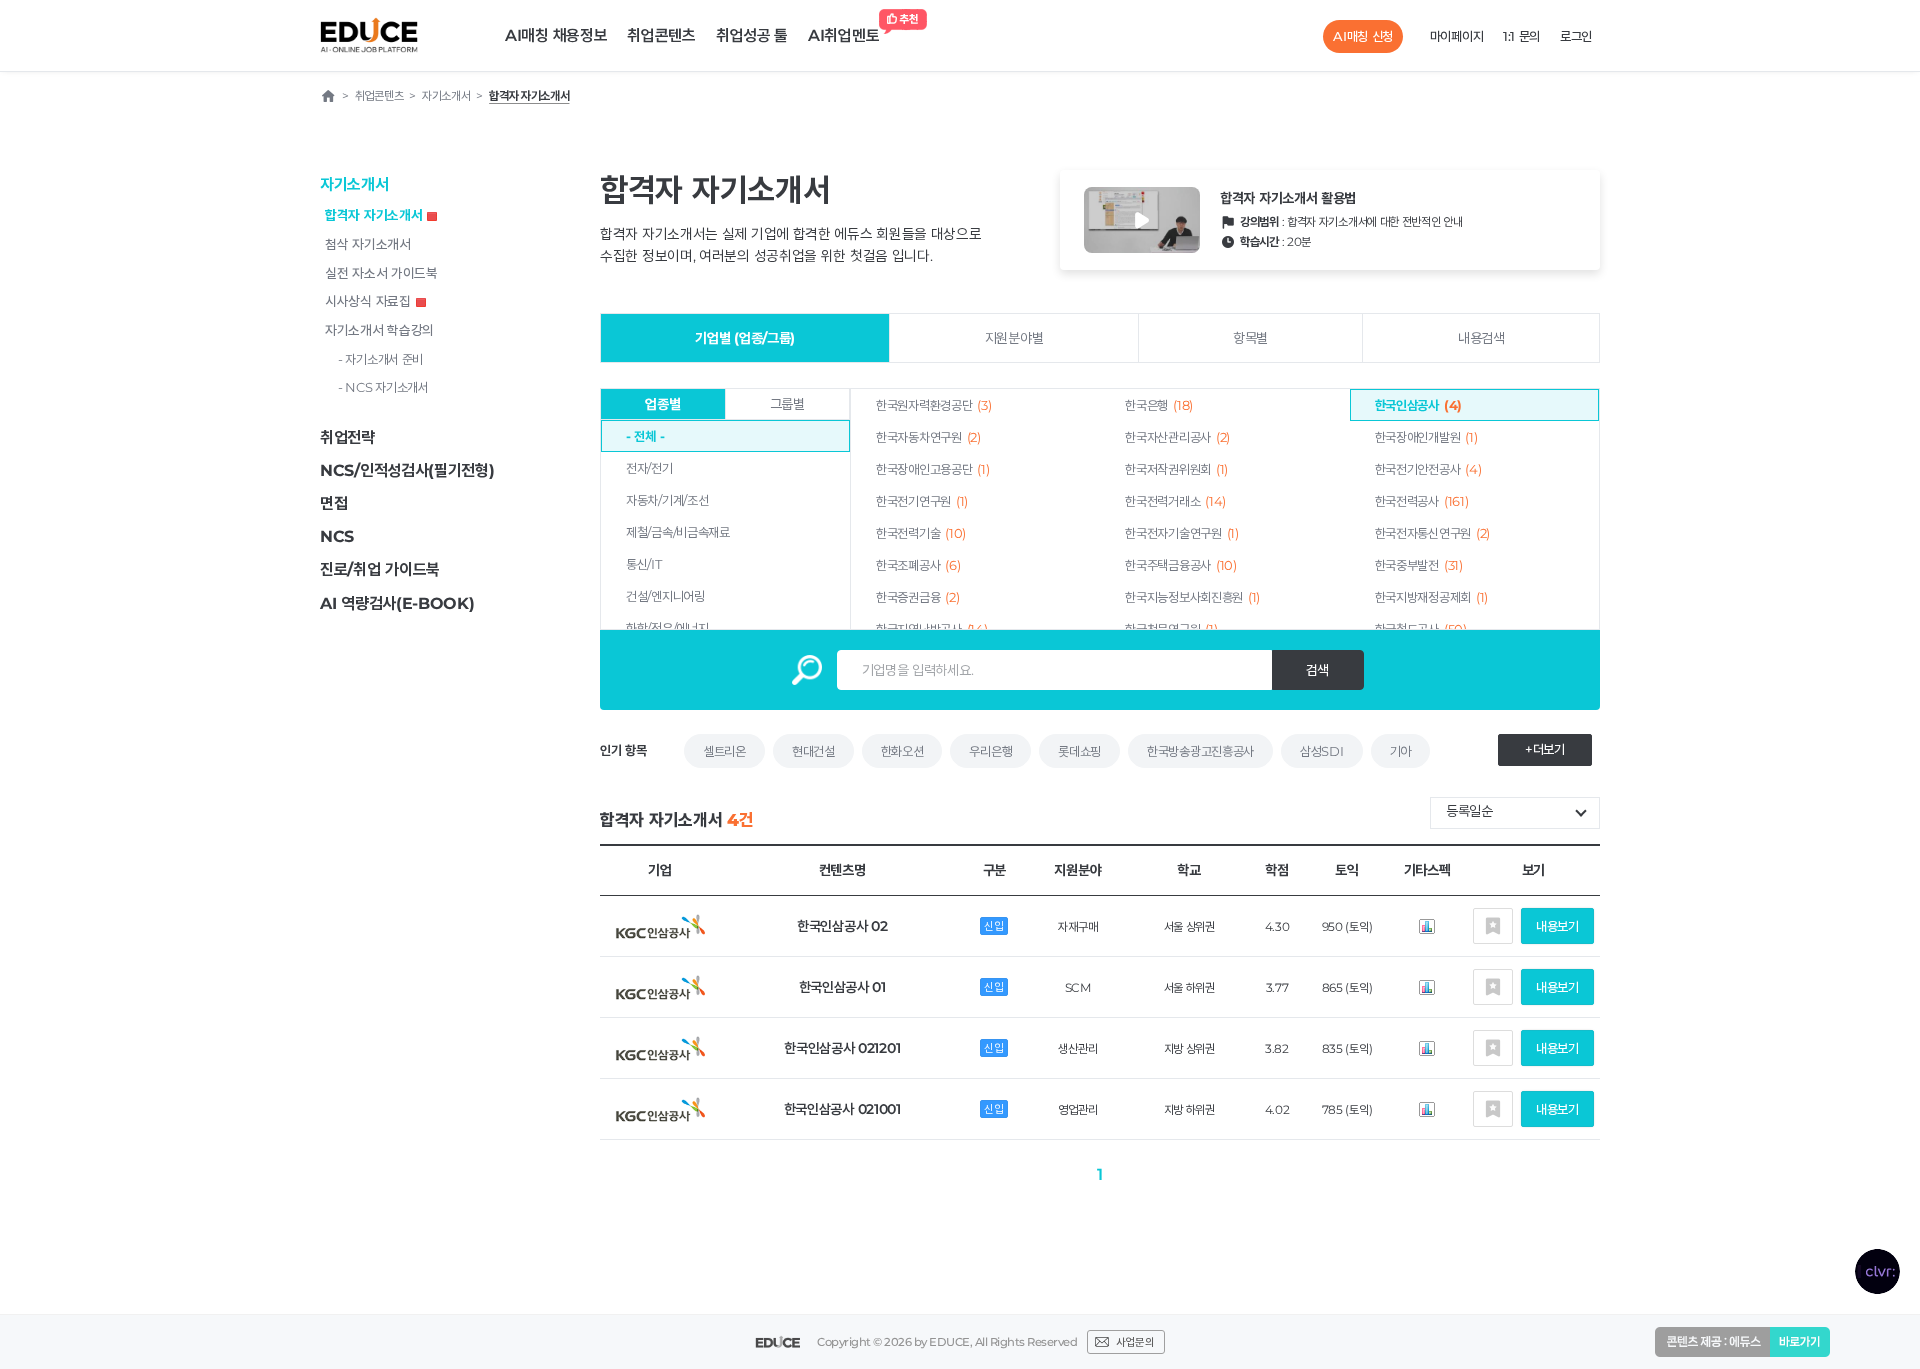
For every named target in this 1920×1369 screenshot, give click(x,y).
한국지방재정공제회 (1431, 597)
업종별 (662, 404)
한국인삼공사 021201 (842, 1048)
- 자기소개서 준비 (380, 359)
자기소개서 (354, 184)
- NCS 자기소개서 (383, 387)
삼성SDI (1322, 751)
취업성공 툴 (752, 35)
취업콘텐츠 (661, 35)
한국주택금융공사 (1180, 565)
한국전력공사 (1422, 501)
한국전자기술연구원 (1181, 533)
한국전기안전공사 (1428, 469)
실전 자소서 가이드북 (381, 273)
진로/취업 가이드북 (380, 569)
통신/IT (644, 564)
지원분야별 (1014, 338)
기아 (1400, 751)
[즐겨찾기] (1493, 926)
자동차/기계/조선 (667, 500)
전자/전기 (649, 468)
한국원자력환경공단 (933, 405)
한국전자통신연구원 (1432, 533)
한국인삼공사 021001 (842, 1109)
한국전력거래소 (1175, 501)
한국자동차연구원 (928, 437)
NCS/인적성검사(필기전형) (407, 470)
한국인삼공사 (1418, 405)
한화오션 (902, 751)
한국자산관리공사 (1177, 437)
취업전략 (347, 437)
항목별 (1250, 338)
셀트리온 (724, 751)
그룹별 (787, 404)
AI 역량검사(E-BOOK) (397, 603)
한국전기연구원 (922, 501)
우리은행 (990, 751)
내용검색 (1481, 338)
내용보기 (1557, 926)
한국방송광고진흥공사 (1200, 751)
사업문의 (1135, 1342)
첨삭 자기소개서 (368, 244)
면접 (333, 503)
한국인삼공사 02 (842, 926)
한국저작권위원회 (1176, 469)
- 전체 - (645, 436)
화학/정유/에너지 (667, 628)
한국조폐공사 (918, 565)
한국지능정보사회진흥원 (1192, 597)
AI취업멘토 (843, 35)
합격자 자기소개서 (373, 215)
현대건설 (813, 751)
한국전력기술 (921, 533)
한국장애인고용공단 (932, 469)
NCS (337, 536)
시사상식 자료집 (368, 301)
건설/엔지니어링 (665, 596)
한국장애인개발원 (1426, 437)
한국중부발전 (1419, 565)
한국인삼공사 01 (842, 987)
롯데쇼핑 (1079, 751)
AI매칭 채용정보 (556, 35)
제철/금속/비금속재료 (678, 532)
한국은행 (1159, 405)
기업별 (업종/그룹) (745, 338)
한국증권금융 (917, 597)
